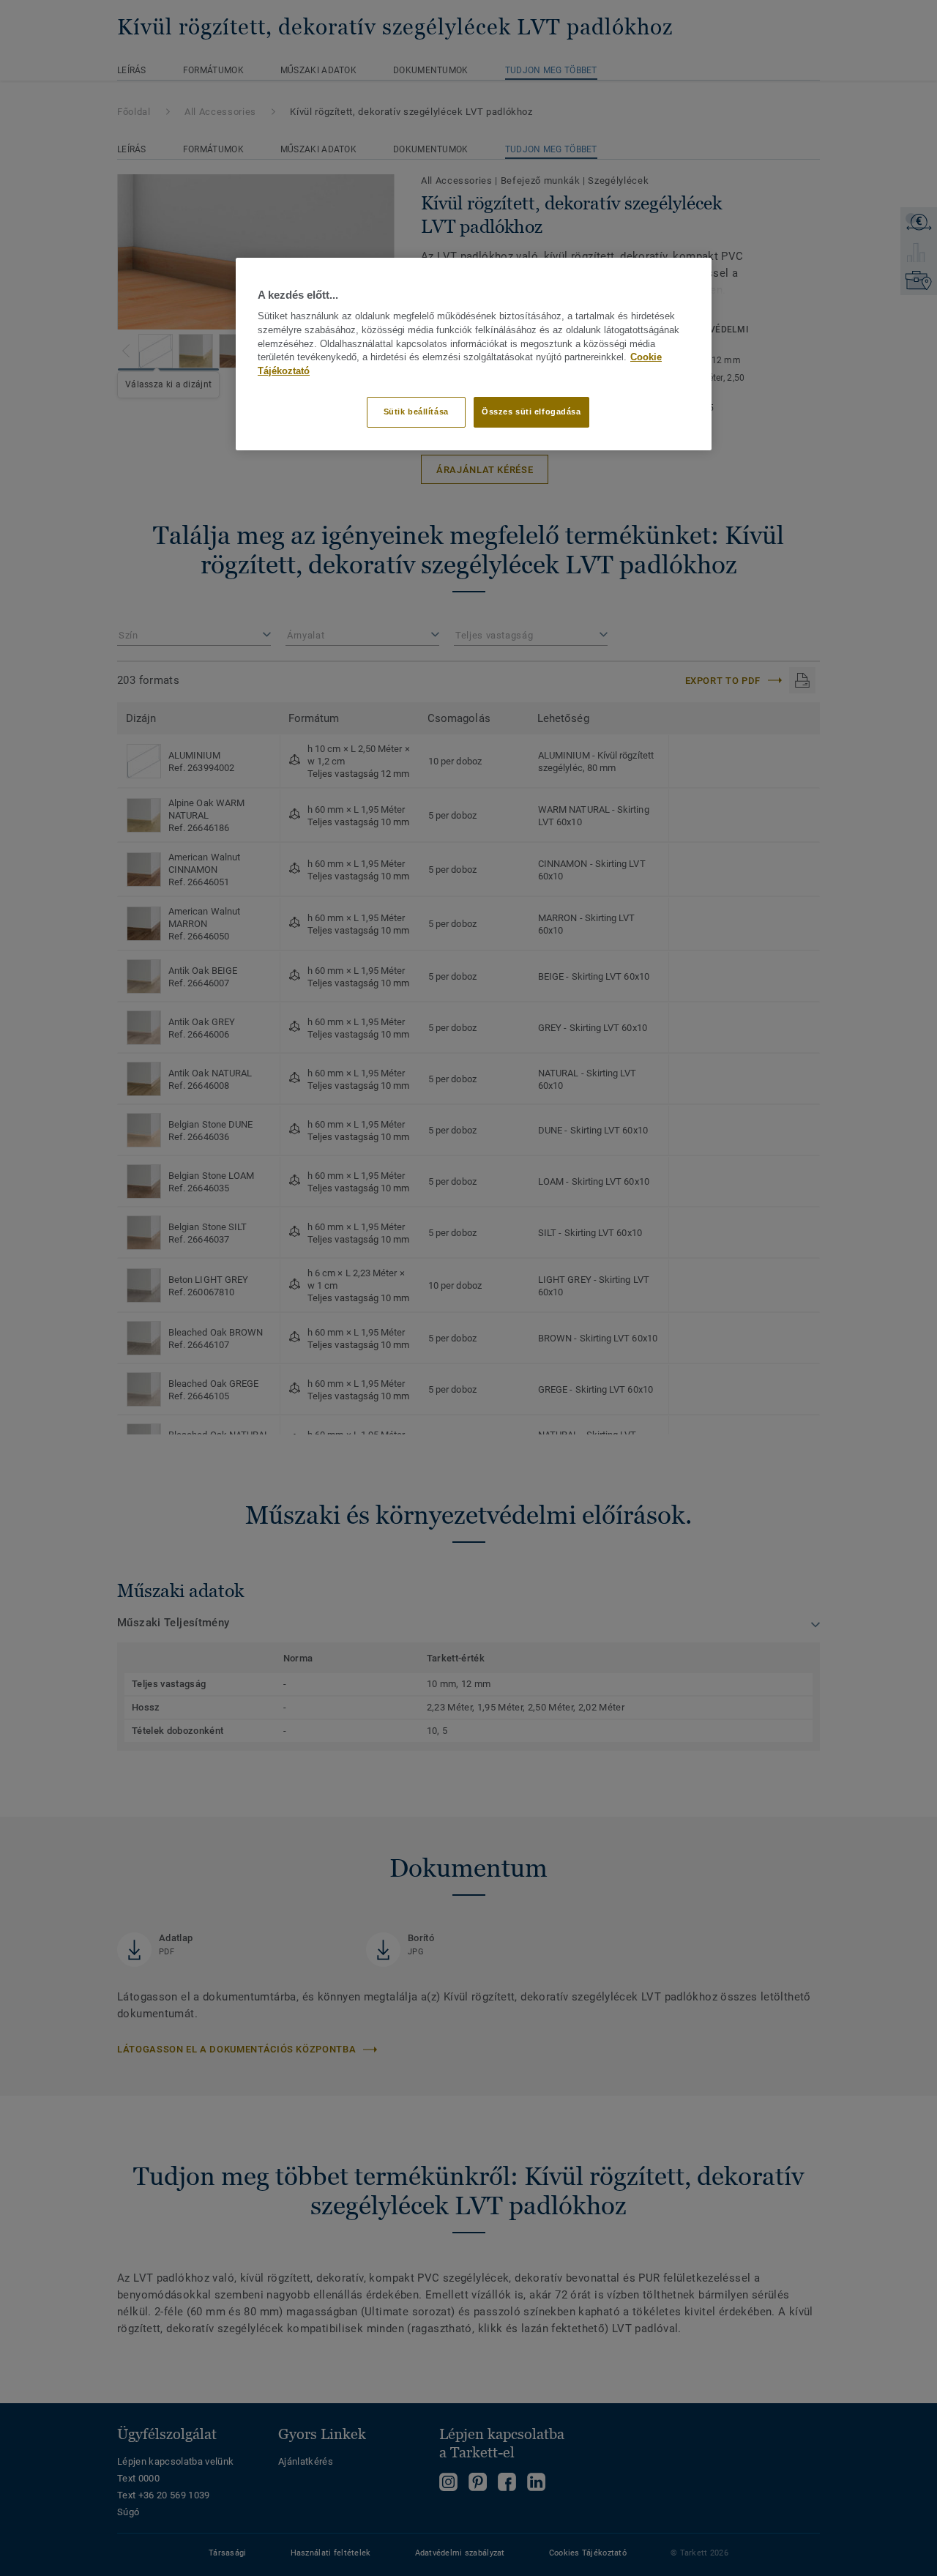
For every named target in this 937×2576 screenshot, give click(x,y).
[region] (474, 354)
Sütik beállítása (416, 412)
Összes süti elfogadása (531, 412)
